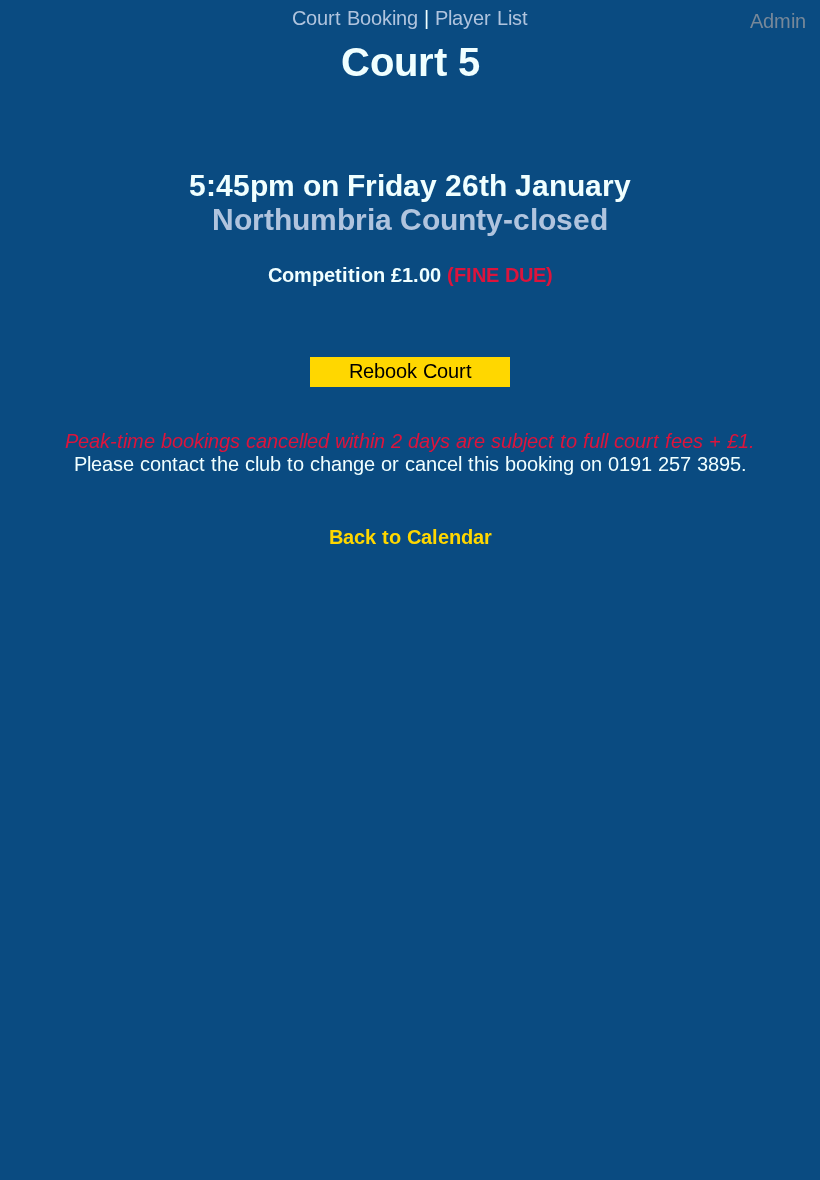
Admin (778, 21)
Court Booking (355, 18)
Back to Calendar (410, 537)
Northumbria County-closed (410, 219)
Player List (481, 18)
